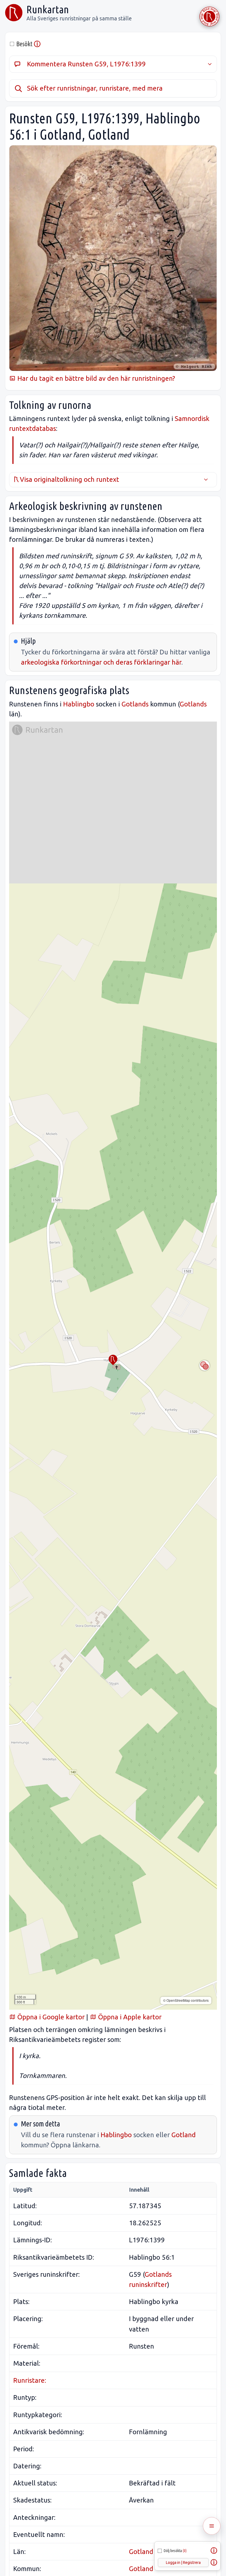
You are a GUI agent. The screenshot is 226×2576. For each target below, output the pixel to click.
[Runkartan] (14, 13)
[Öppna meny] (212, 2526)
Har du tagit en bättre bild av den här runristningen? (95, 378)
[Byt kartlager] (205, 1365)
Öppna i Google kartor (50, 2017)
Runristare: (30, 2380)
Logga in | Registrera (183, 2563)
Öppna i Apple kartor (129, 2017)
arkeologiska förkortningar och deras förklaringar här (101, 662)
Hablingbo (79, 704)
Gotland (184, 2135)
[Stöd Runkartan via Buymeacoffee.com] (209, 17)
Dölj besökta (175, 2551)
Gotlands (135, 704)
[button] (113, 1360)
